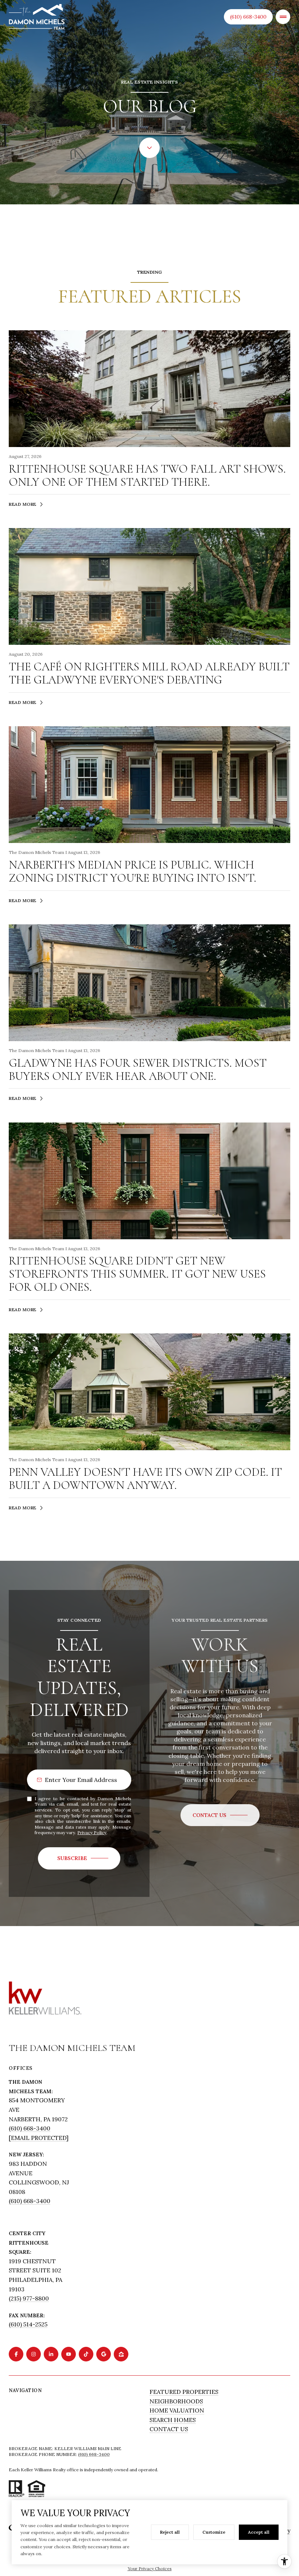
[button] (220, 1815)
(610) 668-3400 (248, 17)
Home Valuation (177, 2410)
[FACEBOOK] (16, 2354)
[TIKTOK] (86, 2354)
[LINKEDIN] (51, 2354)
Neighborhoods (176, 2401)
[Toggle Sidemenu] (283, 17)
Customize (214, 2532)
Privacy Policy (92, 1832)
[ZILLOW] (121, 2354)
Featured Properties (184, 2392)
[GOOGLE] (104, 2354)
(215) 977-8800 (29, 2298)
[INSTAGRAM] (34, 2354)
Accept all (259, 2532)
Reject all (170, 2532)
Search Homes (173, 2420)
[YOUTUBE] (69, 2354)
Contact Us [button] (169, 2429)
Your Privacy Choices (150, 2569)
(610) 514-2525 (28, 2324)
